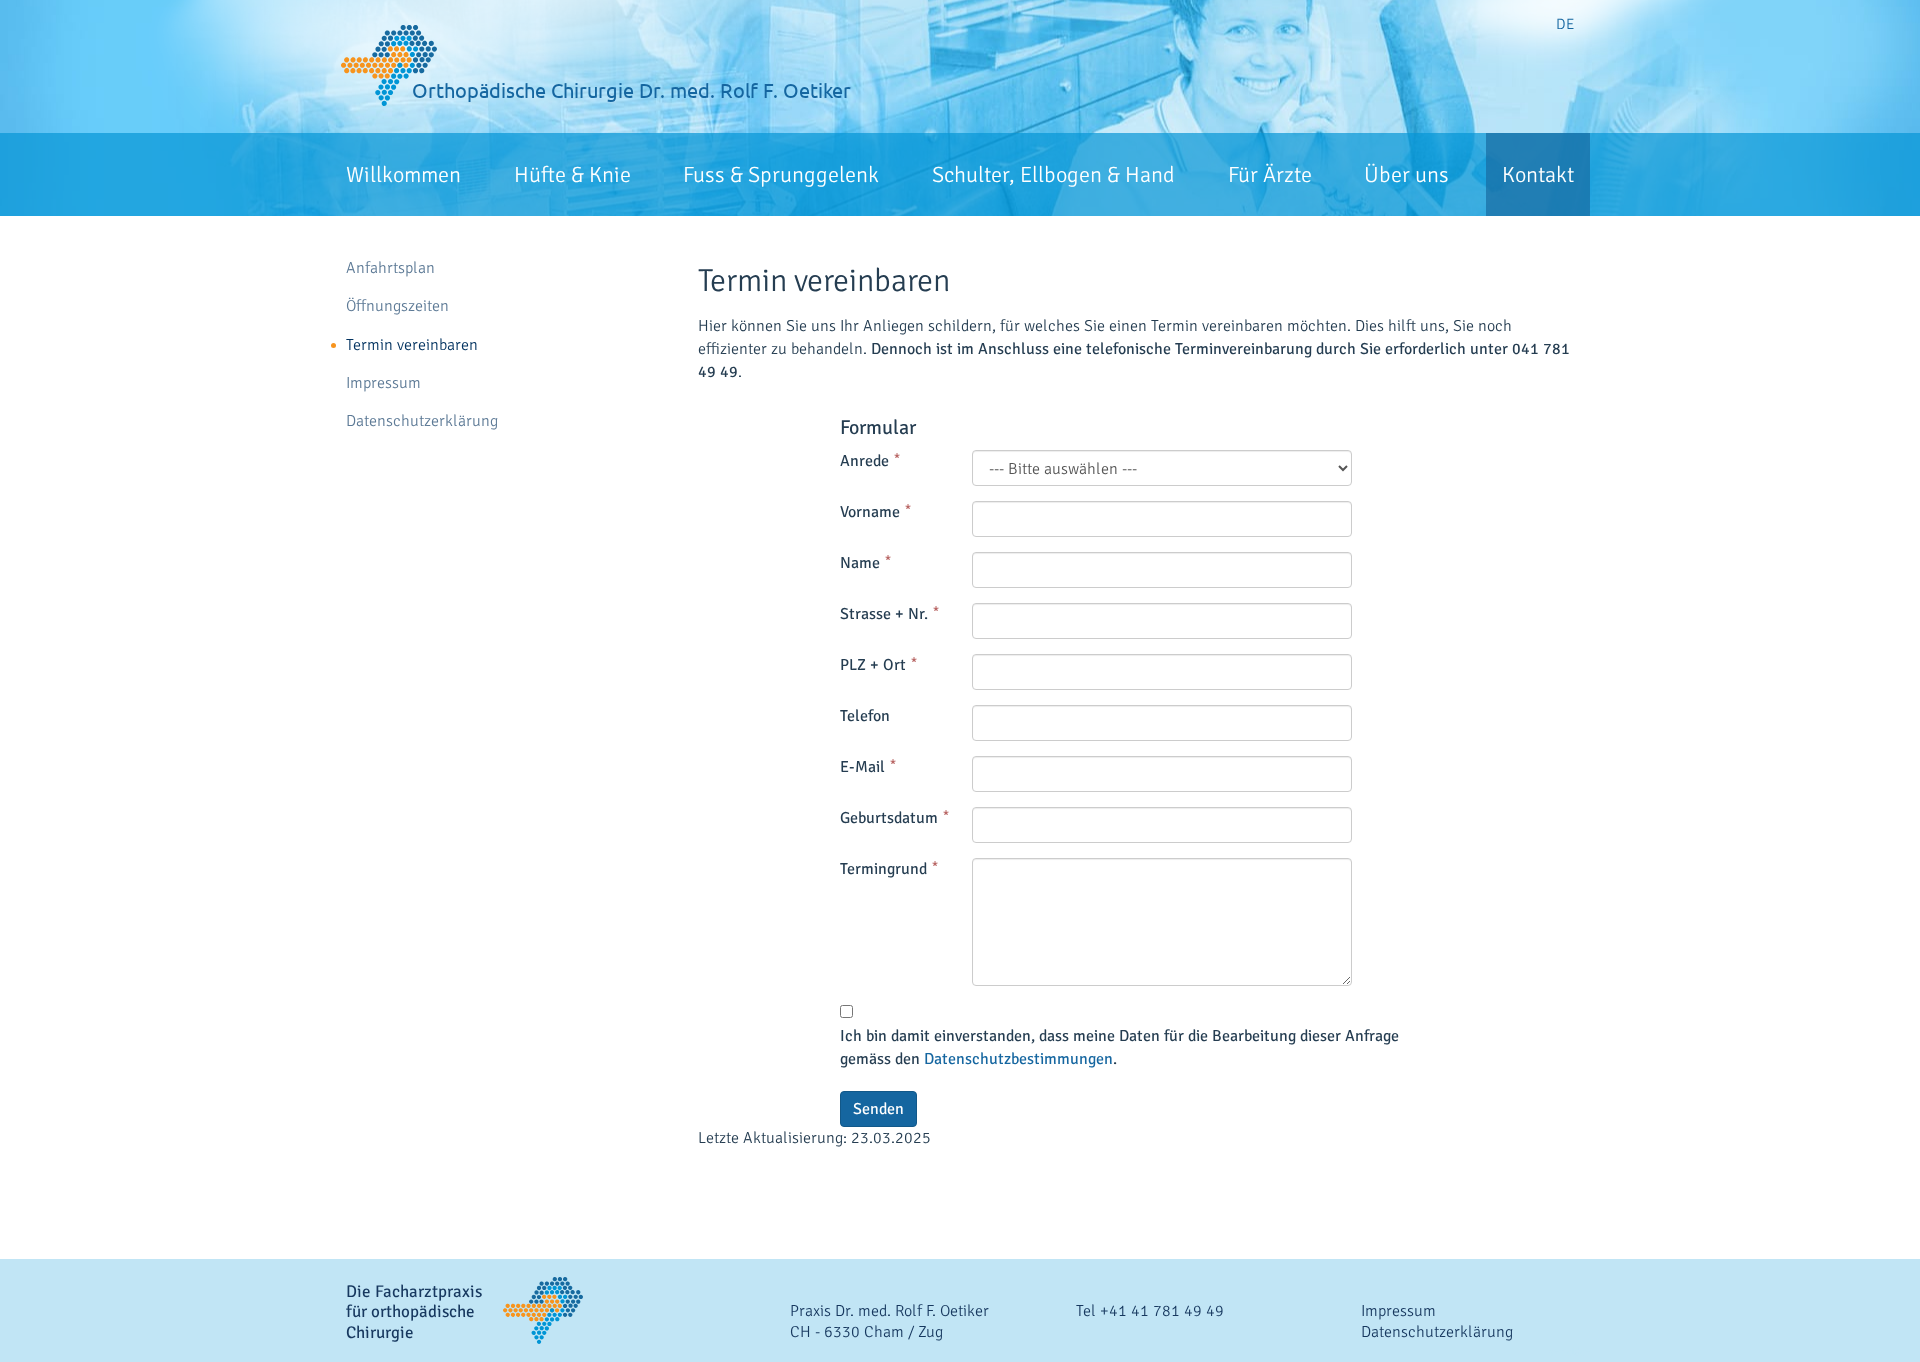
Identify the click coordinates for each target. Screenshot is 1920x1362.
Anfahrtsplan (390, 268)
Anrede (864, 461)
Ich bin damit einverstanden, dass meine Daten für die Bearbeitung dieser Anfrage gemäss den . (1119, 1047)
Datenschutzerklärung (422, 421)
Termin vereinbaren (412, 345)
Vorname (870, 512)
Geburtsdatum (889, 818)
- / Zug (866, 1332)
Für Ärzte (1270, 174)
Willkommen (403, 174)
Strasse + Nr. (884, 614)
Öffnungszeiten (397, 306)
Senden (878, 1109)
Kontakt (1538, 174)
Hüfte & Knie (572, 174)
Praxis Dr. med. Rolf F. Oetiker (889, 1311)
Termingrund (883, 869)
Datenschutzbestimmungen (1018, 1059)
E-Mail (862, 767)
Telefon (865, 716)
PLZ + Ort (873, 665)
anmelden (1569, 1352)
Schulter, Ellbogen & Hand (1053, 174)
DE (1565, 24)
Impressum (383, 383)
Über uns (1406, 174)
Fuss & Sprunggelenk (781, 174)
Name (860, 563)
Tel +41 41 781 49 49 (1150, 1311)
